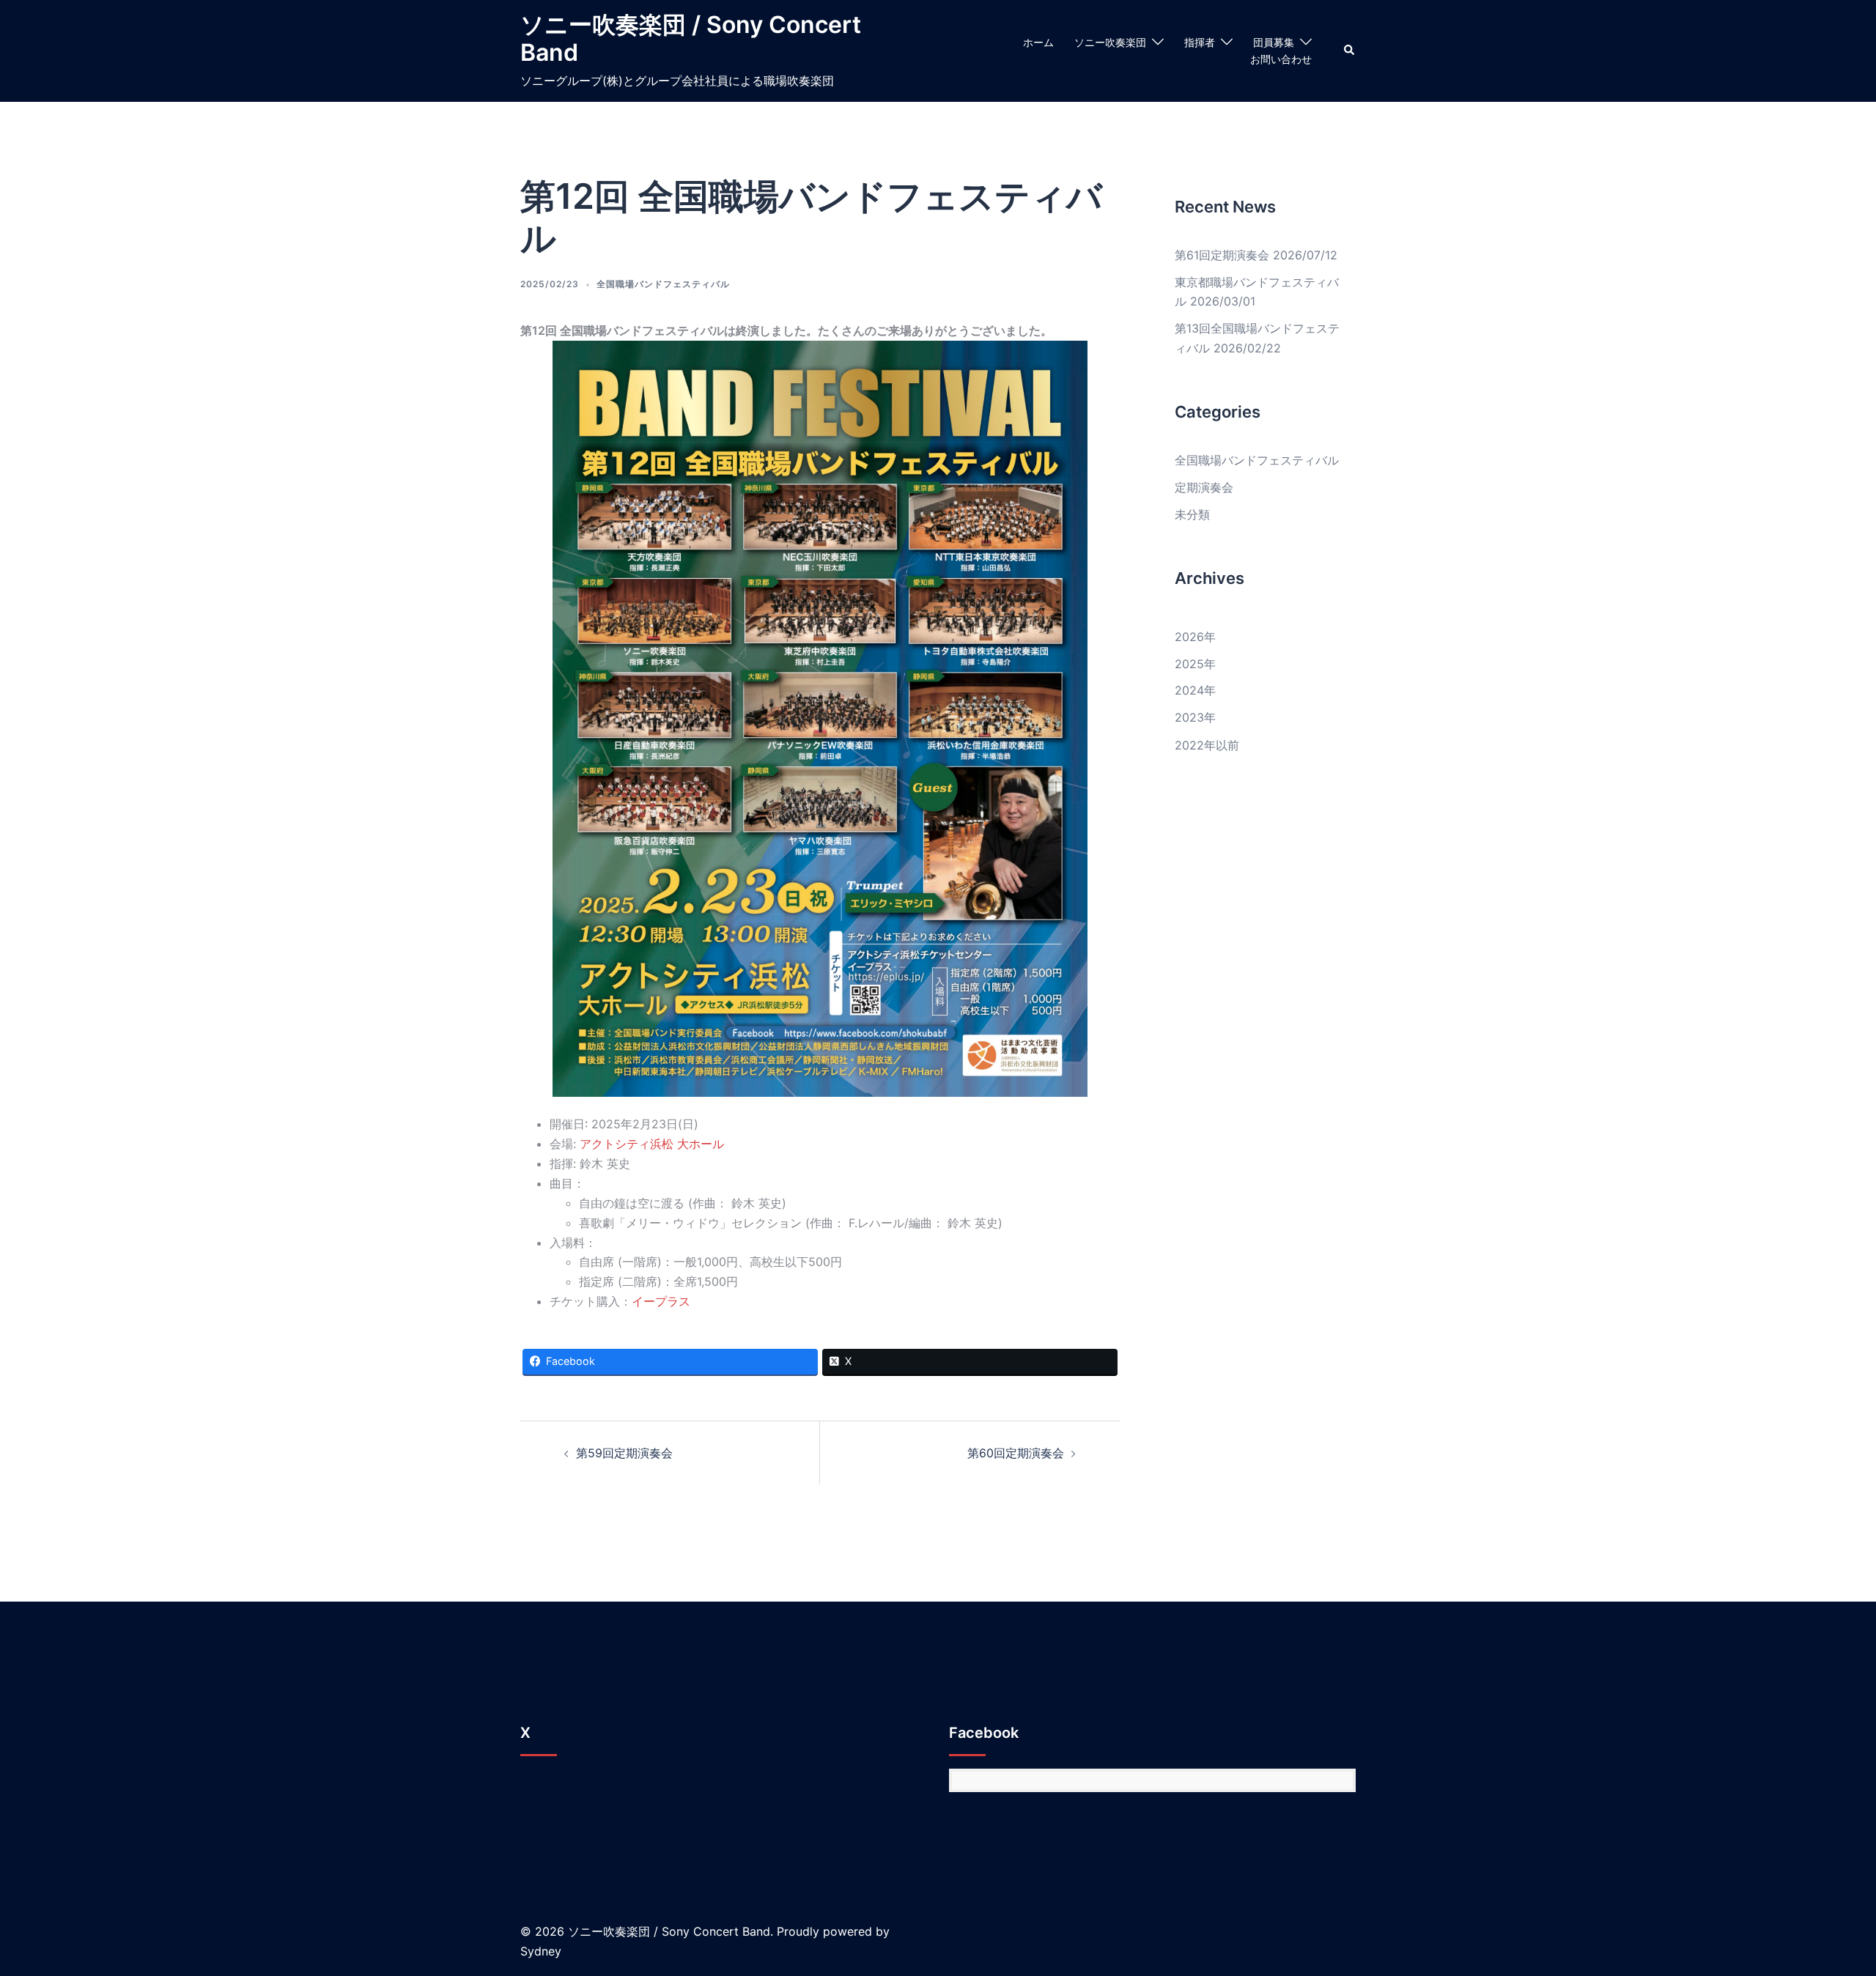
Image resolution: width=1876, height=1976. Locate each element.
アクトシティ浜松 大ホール (652, 1144)
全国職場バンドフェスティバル (663, 284)
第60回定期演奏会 (1016, 1453)
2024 (1189, 690)
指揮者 (1200, 42)
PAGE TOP (1824, 1904)
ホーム (1038, 42)
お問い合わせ (1281, 59)
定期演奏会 (1204, 487)
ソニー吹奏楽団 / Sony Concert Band (691, 38)
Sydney (541, 1951)
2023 (1189, 717)
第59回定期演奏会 (624, 1453)
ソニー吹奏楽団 (1110, 42)
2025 (1189, 664)
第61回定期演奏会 (1222, 255)
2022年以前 (1207, 745)
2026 (1189, 637)
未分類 (1192, 514)
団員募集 (1274, 42)
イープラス (661, 1301)
